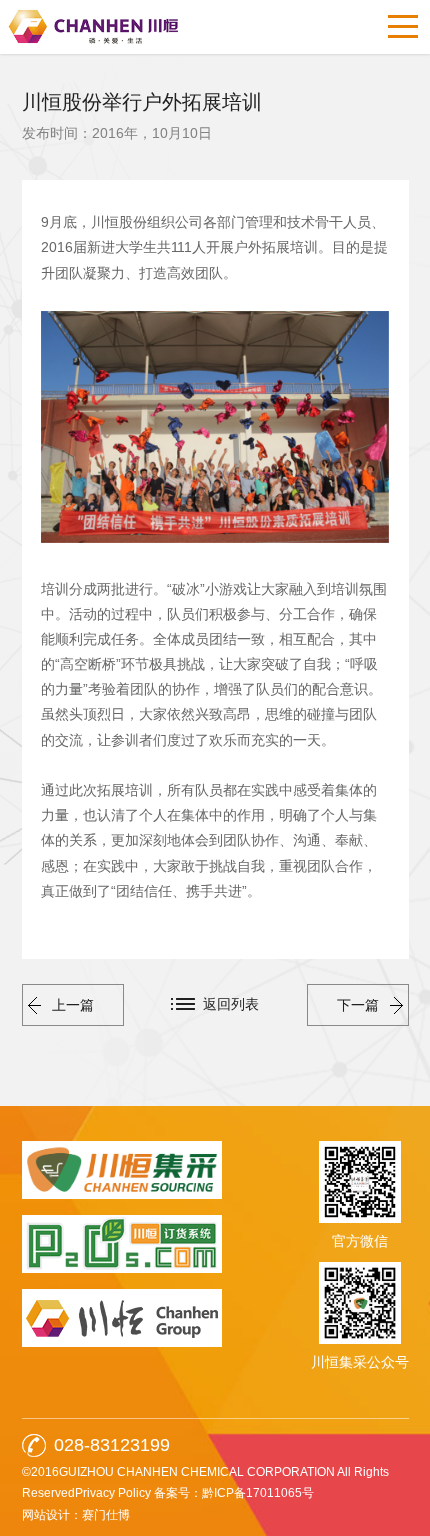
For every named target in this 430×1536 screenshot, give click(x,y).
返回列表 (231, 1004)
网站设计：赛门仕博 (76, 1515)
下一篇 (358, 1005)
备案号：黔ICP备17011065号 (234, 1493)
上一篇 (73, 1005)
